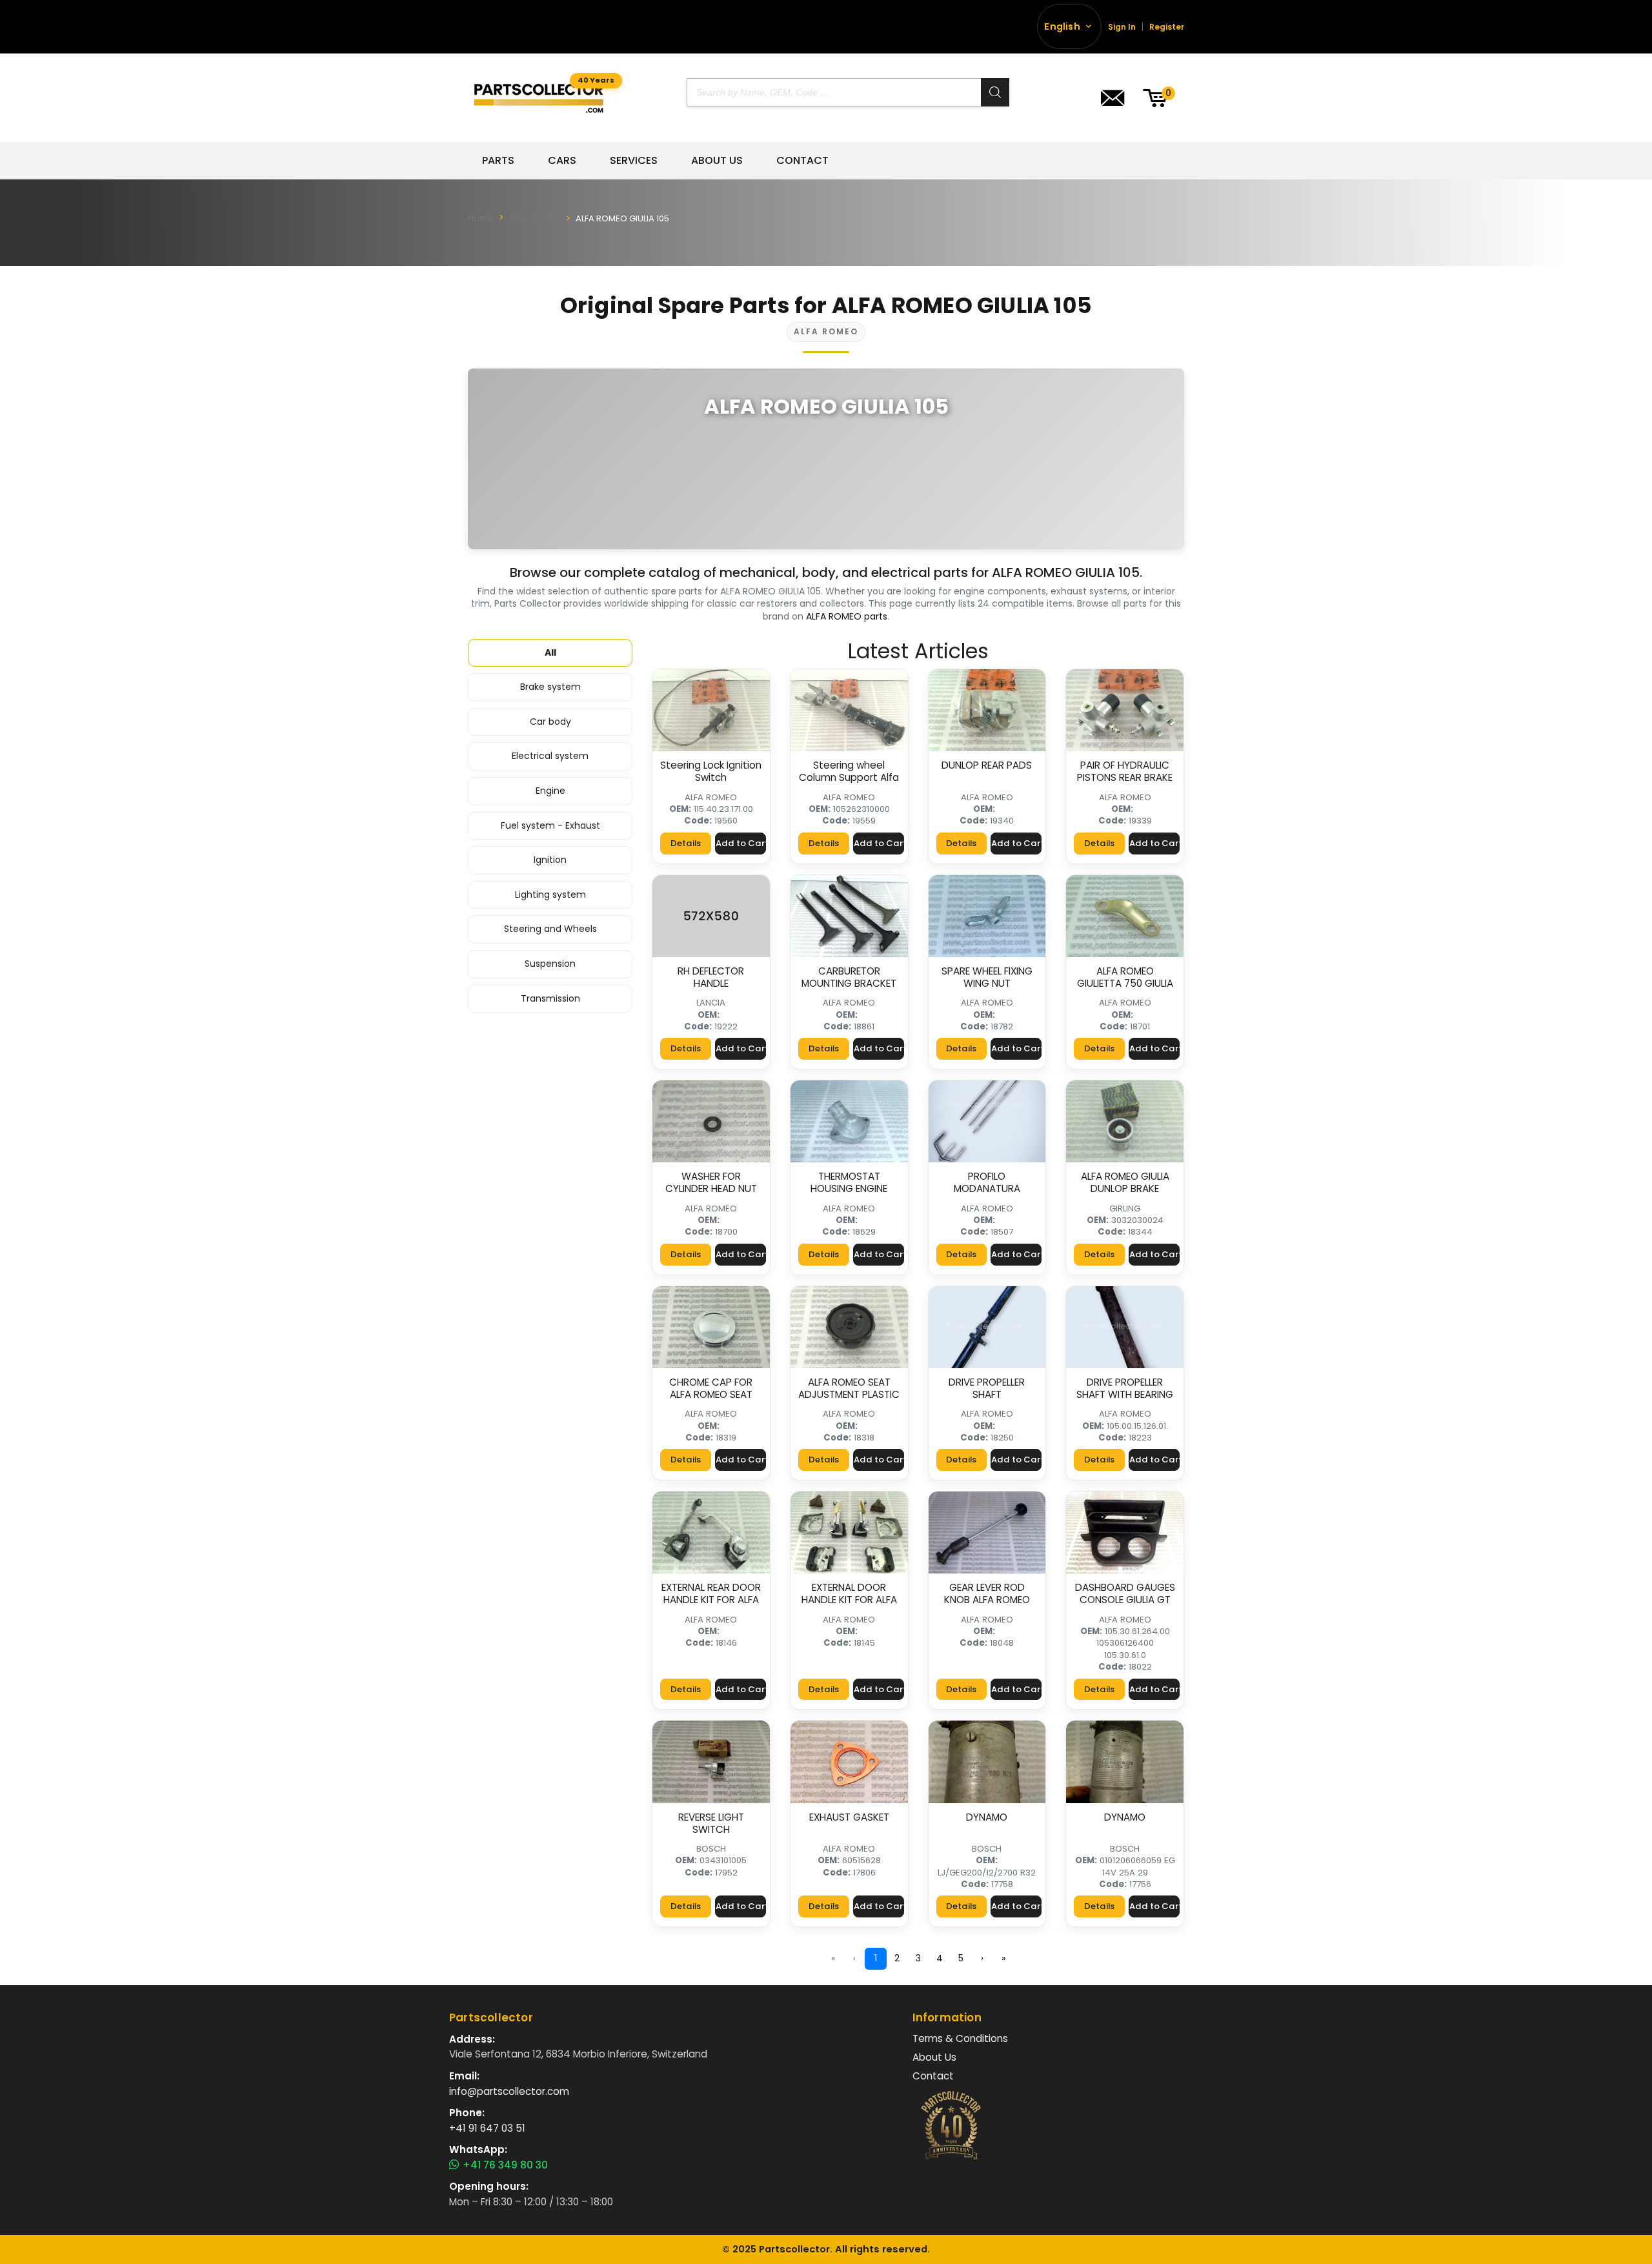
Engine (550, 791)
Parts (498, 161)
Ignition (550, 860)
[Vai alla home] (539, 98)
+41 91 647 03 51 (487, 2128)
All (550, 652)
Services (634, 161)
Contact (802, 161)
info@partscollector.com (509, 2091)
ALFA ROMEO (535, 218)
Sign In (1122, 27)
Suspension (550, 964)
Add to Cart (741, 843)
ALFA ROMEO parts (847, 616)
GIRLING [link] (1125, 1208)
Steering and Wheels (550, 929)
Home (481, 218)
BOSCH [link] (711, 1849)
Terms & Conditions (960, 2038)
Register (1167, 27)
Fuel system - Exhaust (550, 825)
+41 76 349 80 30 (505, 2165)
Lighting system (550, 894)
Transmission (550, 998)
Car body (550, 722)
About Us (717, 161)
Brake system (550, 687)
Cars (562, 161)
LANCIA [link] (711, 1003)
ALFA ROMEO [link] (711, 797)
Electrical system (550, 756)
